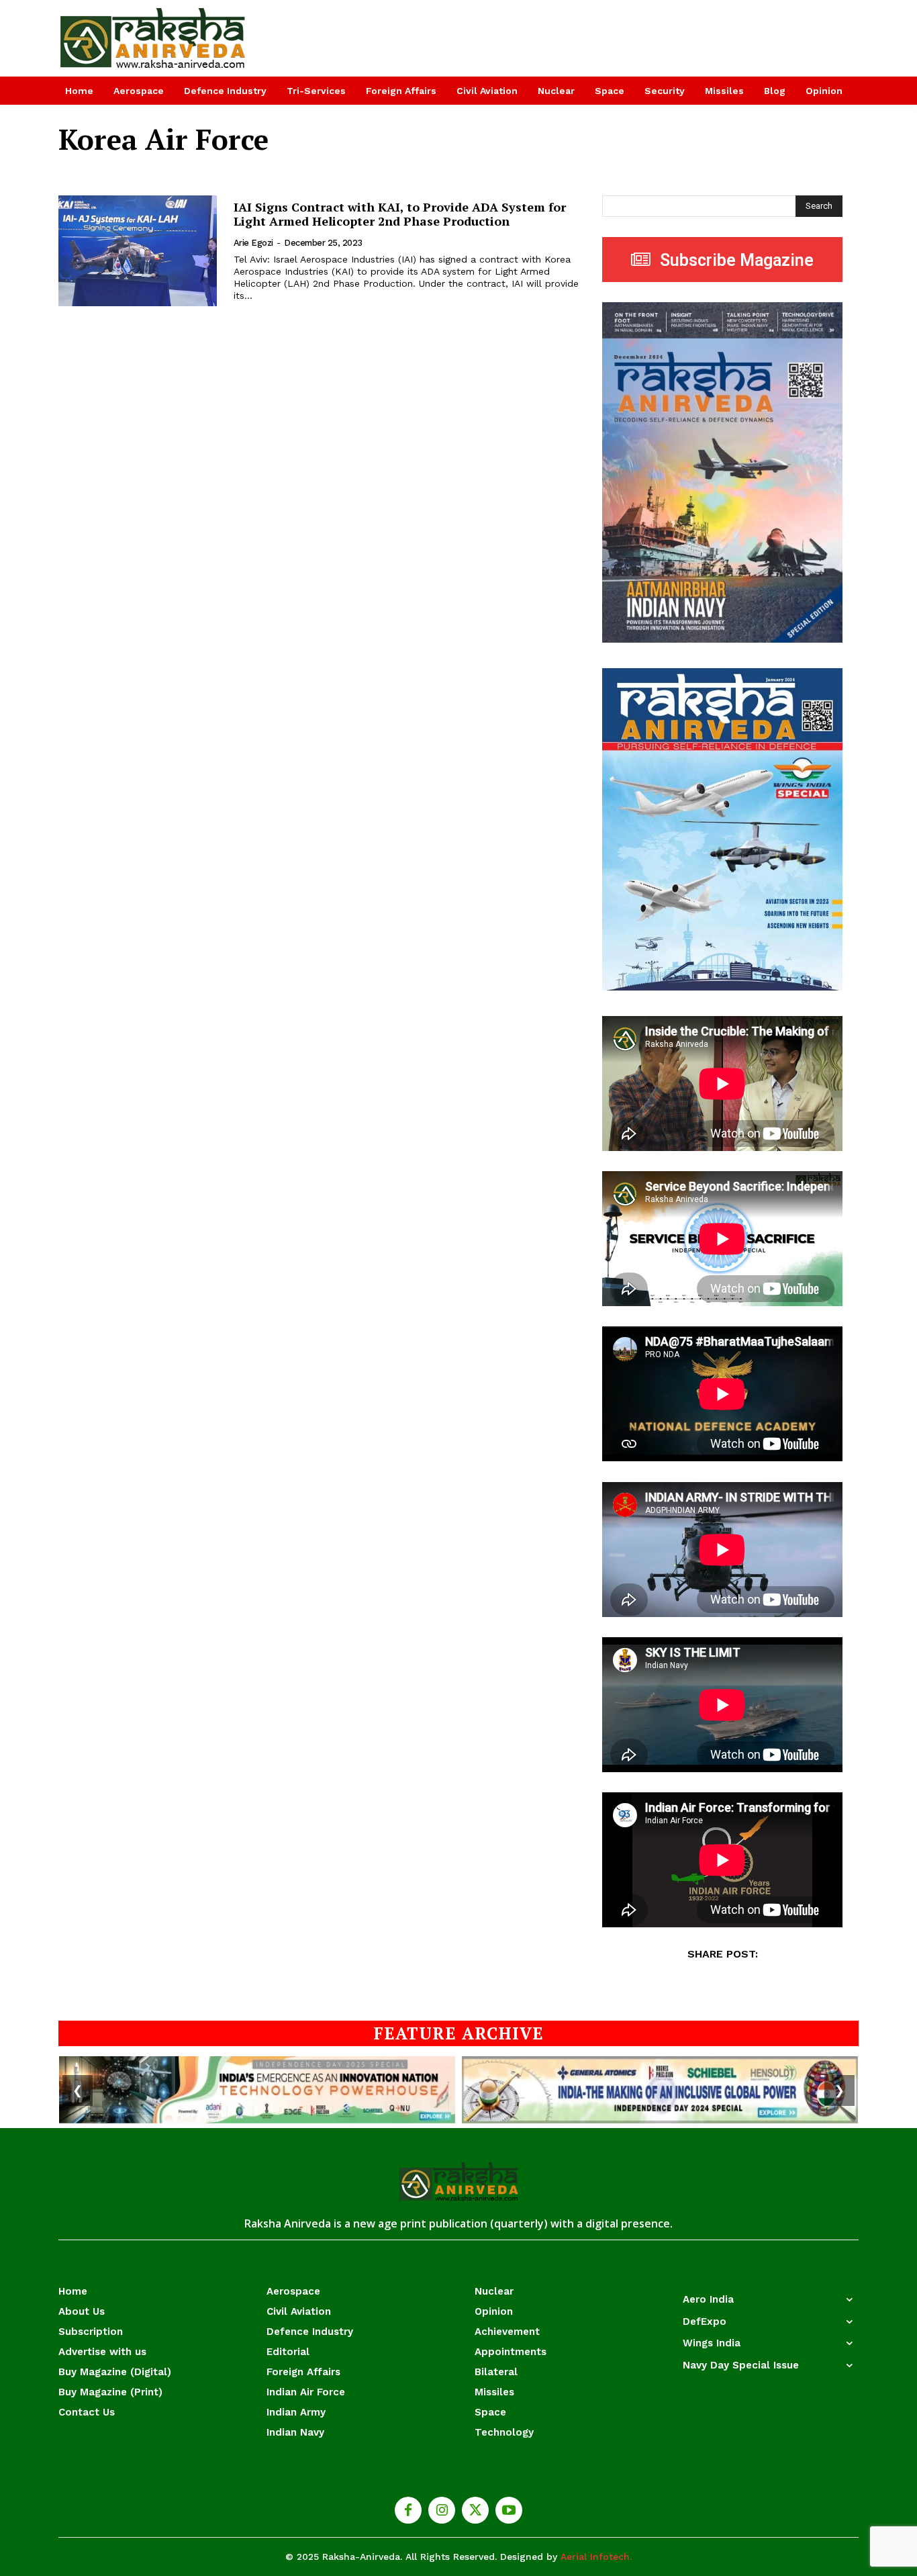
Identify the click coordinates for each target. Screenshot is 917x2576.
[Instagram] (442, 2510)
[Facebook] (408, 2510)
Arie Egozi (253, 243)
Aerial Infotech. (596, 2557)
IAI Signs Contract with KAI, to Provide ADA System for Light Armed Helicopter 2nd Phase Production (400, 214)
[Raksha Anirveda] (153, 38)
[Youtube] (509, 2510)
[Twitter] (475, 2510)
